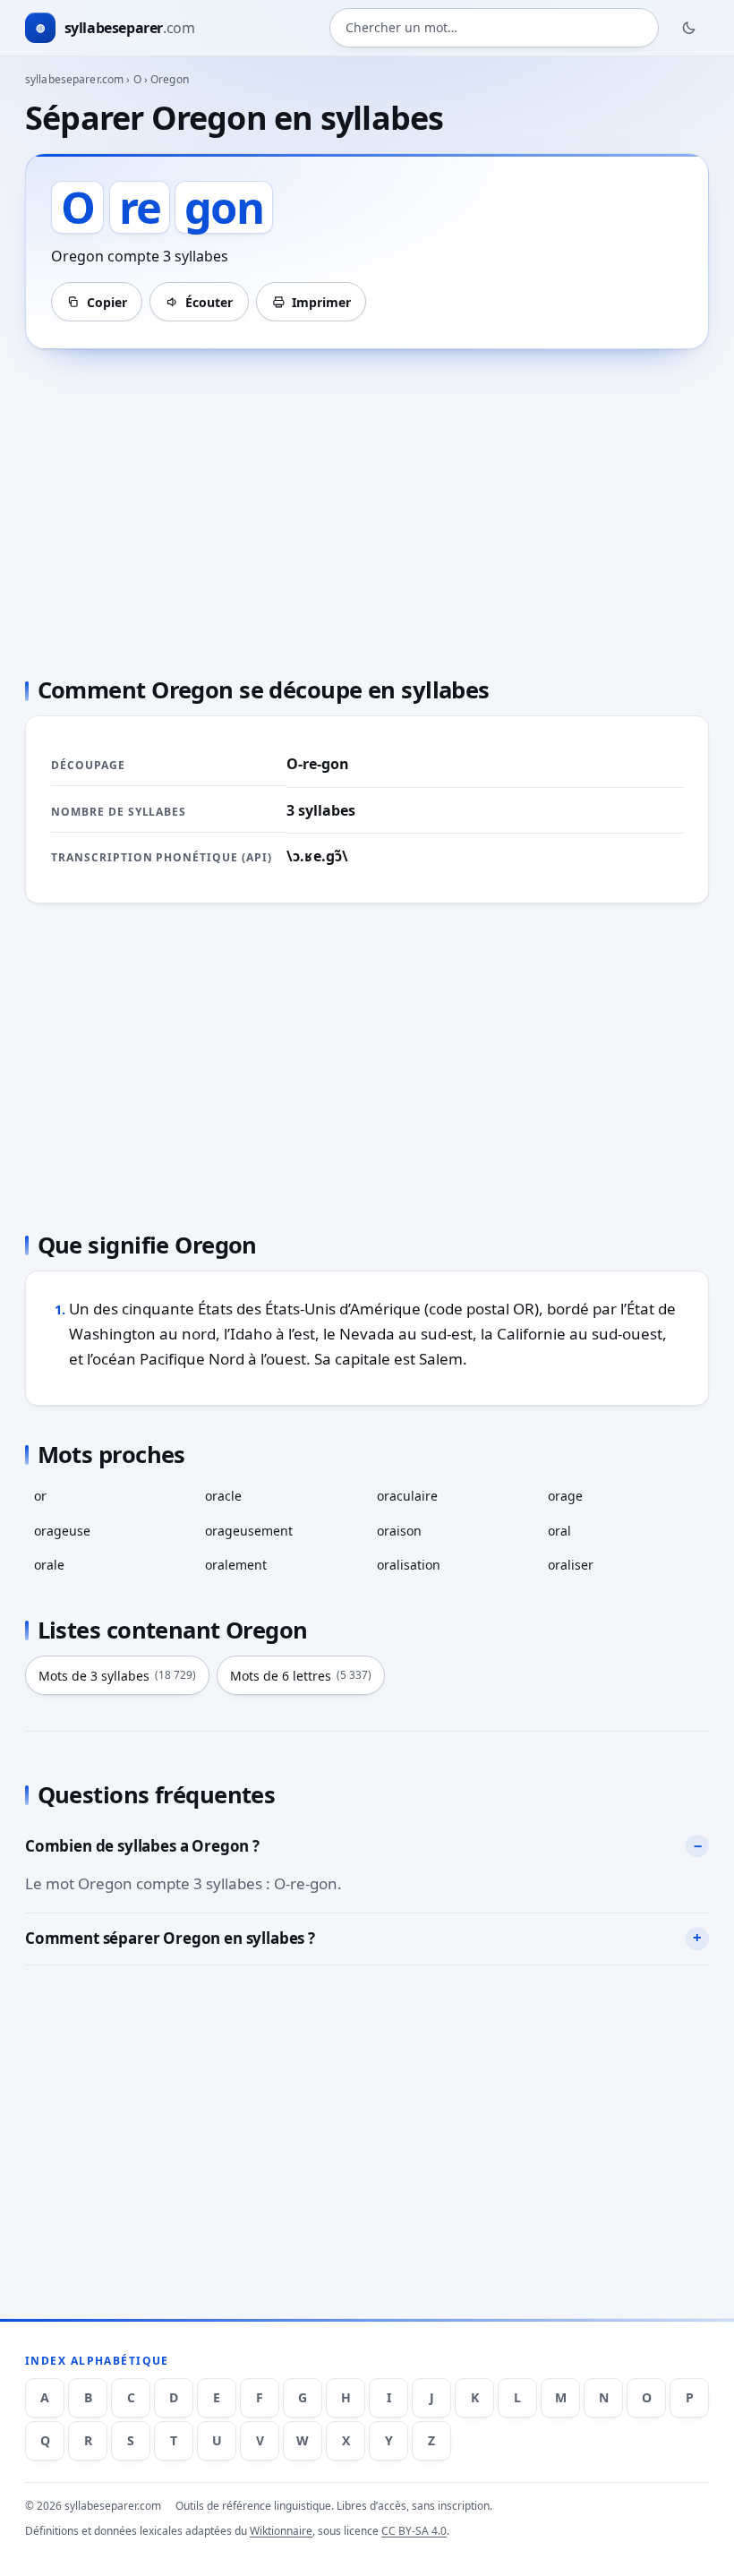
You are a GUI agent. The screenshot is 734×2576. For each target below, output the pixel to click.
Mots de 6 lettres (301, 1676)
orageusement (249, 1531)
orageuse (62, 1531)
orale (49, 1565)
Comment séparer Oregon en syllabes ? (170, 1938)
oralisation (409, 1565)
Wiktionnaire (281, 2531)
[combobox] (494, 28)
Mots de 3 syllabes (117, 1676)
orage (565, 1496)
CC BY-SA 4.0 (414, 2531)
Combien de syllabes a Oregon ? (142, 1846)
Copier (107, 302)
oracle (223, 1496)
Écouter (209, 302)
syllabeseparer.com (74, 79)
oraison (399, 1531)
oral (559, 1531)
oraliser (571, 1565)
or (40, 1496)
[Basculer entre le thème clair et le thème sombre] (689, 28)
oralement (236, 1565)
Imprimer (321, 302)
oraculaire (407, 1496)
